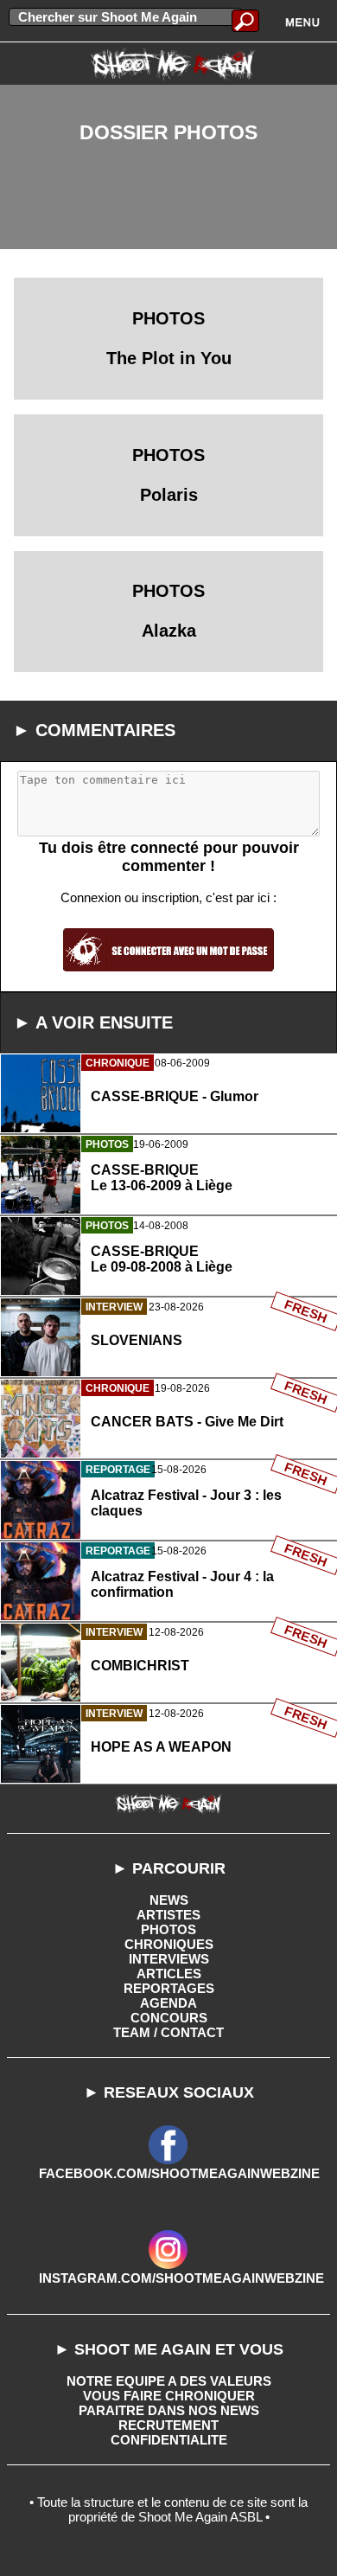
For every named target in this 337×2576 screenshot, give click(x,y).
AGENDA (168, 2003)
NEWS (169, 1900)
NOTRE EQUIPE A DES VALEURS (169, 2381)
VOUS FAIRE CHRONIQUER (169, 2396)
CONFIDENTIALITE (169, 2440)
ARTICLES (169, 1974)
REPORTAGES (169, 1988)
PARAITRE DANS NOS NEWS (169, 2410)
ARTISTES (168, 1915)
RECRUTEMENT (168, 2425)
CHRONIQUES (169, 1944)
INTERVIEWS (169, 1959)
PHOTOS (168, 1929)
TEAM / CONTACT (168, 2032)
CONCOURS (169, 2018)
